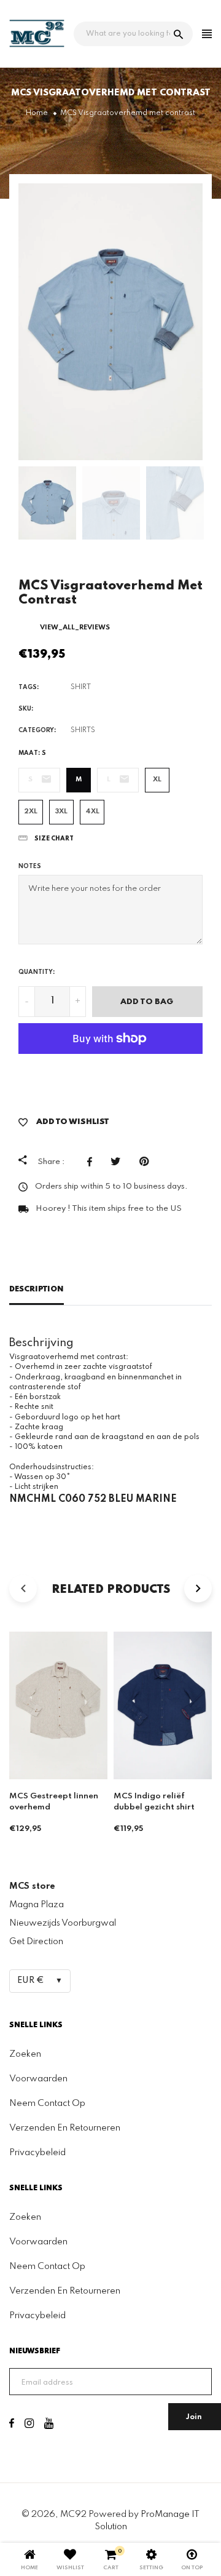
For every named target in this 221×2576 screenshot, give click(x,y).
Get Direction (36, 1942)
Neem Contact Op (47, 2103)
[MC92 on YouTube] (49, 2425)
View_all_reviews (75, 628)
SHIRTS (83, 730)
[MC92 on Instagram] (29, 2425)
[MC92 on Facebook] (12, 2425)
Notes (30, 866)
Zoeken (25, 2054)
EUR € (31, 1980)
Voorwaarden (38, 2079)
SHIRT (81, 687)
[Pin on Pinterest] (147, 1162)
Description (37, 1289)
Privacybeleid (37, 2153)
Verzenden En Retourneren (65, 2128)
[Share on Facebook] (93, 1162)
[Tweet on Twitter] (119, 1162)
